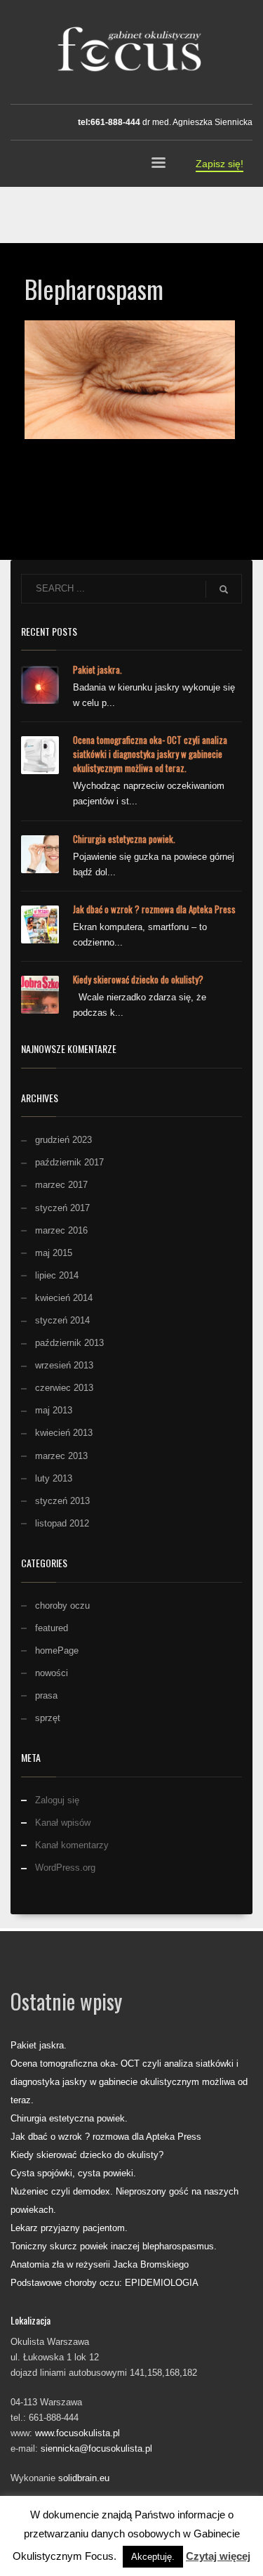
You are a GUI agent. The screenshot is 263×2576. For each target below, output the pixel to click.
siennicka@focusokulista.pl (96, 2448)
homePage (57, 1650)
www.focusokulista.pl (77, 2433)
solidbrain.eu (84, 2478)
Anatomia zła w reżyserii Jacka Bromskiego (100, 2264)
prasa (46, 1695)
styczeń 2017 (62, 1208)
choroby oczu (62, 1606)
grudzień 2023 (63, 1140)
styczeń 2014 (62, 1320)
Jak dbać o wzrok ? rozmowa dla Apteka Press (154, 909)
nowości (52, 1673)
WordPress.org (65, 1868)
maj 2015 (54, 1253)
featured (52, 1628)
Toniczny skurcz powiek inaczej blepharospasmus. (114, 2246)
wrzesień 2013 (64, 1365)
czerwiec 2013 (64, 1388)
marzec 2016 (61, 1230)
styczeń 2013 (62, 1501)
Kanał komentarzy (72, 1845)
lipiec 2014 (57, 1275)
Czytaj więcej (218, 2556)
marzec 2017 (61, 1185)
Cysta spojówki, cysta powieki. (73, 2173)
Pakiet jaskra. (97, 669)
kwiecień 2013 (64, 1433)
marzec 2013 (61, 1456)
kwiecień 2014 (64, 1298)
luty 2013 (54, 1478)
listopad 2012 (62, 1523)
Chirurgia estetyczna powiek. (124, 839)
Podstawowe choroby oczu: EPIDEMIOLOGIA (104, 2283)
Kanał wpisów (63, 1823)
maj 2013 (54, 1410)
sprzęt (48, 1718)
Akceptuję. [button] (153, 2557)
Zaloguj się (57, 1800)
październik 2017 (69, 1162)
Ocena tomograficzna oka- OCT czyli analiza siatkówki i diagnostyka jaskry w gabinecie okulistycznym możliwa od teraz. (150, 754)
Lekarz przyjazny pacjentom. (69, 2228)
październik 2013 (69, 1343)
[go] (224, 589)
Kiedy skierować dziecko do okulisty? (138, 979)
